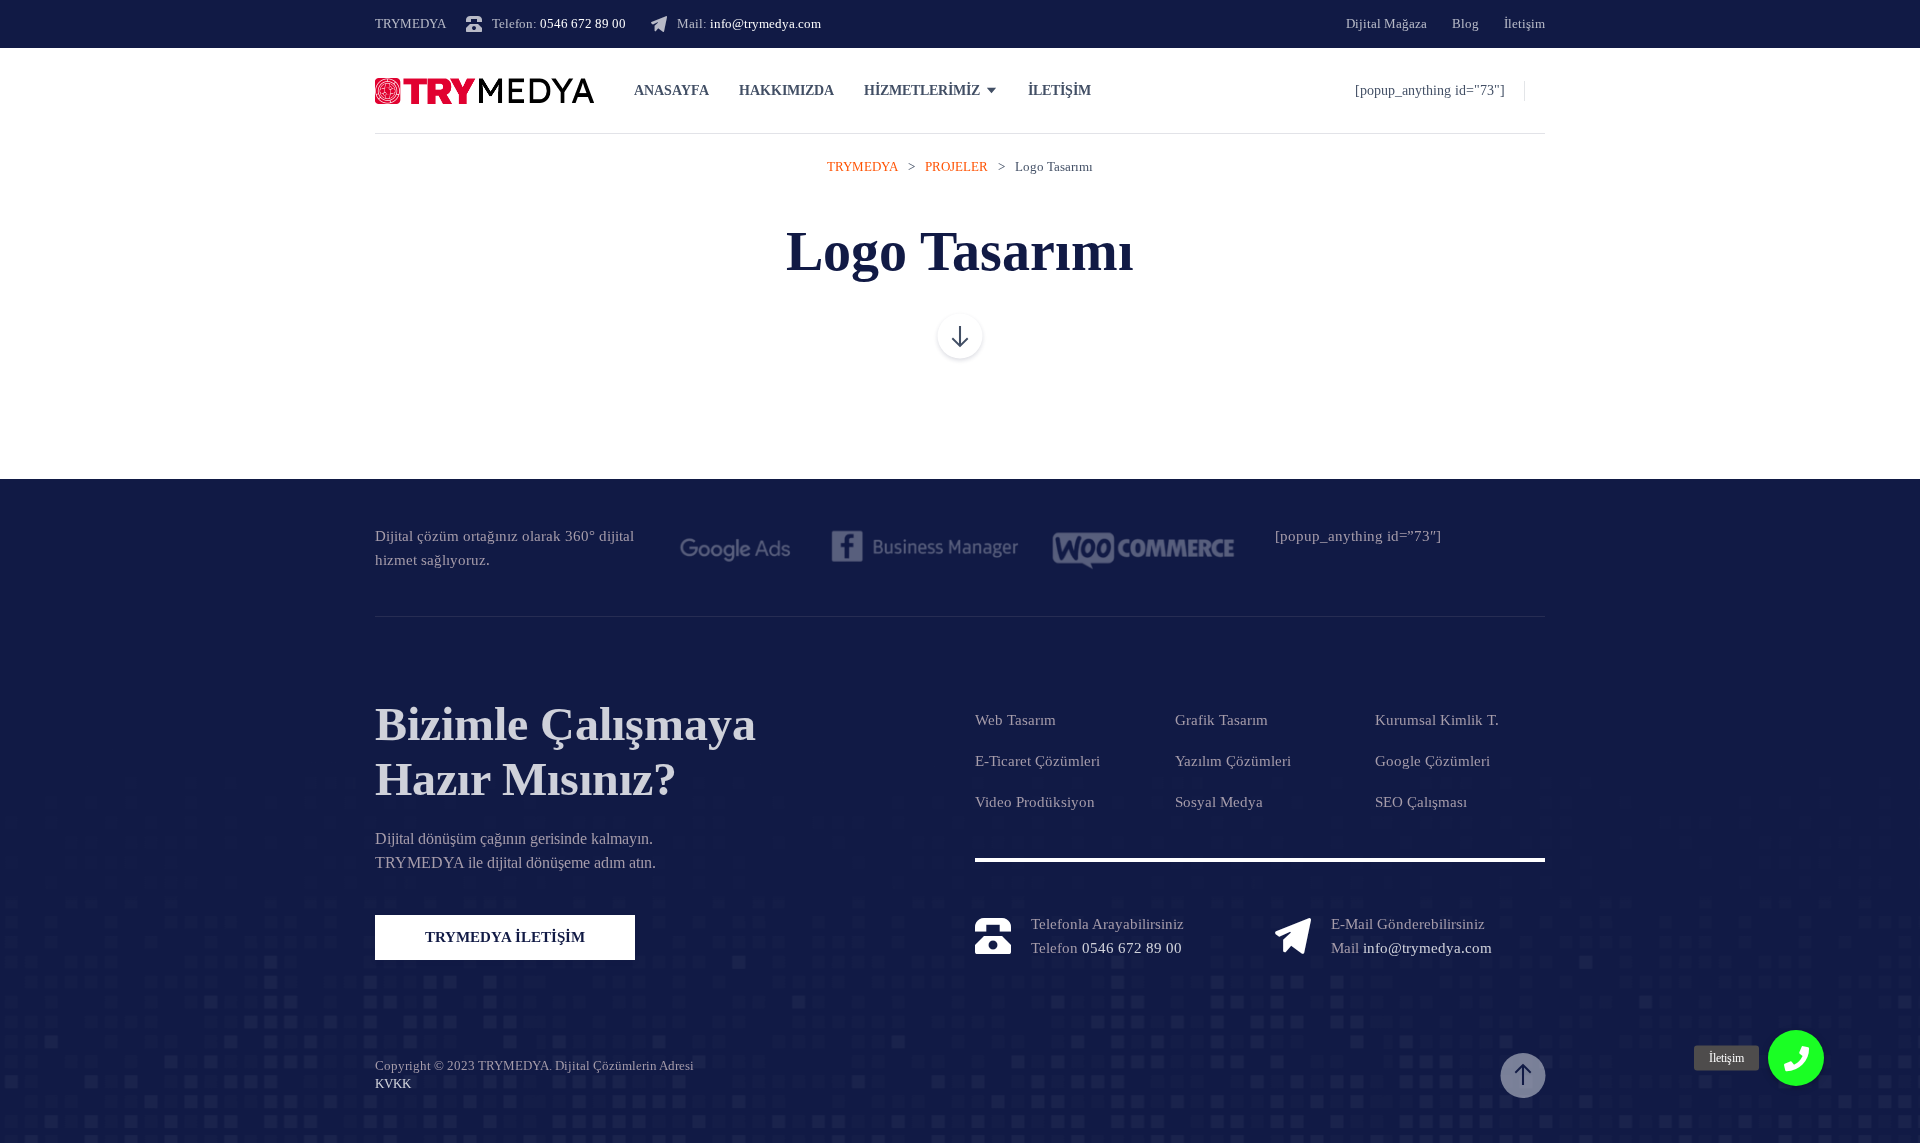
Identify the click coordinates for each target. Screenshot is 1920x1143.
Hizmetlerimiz (922, 90)
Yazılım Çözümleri (1233, 761)
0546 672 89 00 (583, 23)
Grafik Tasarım (1221, 720)
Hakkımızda (786, 90)
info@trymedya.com (765, 23)
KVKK (393, 1083)
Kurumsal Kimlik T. (1437, 720)
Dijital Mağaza (1386, 23)
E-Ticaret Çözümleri (1037, 761)
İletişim (1524, 23)
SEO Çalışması (1421, 802)
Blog (1465, 23)
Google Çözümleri (1432, 761)
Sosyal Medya (1219, 802)
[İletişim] (1796, 1058)
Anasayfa (671, 90)
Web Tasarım (1015, 720)
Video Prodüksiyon (1035, 802)
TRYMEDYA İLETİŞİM (505, 937)
